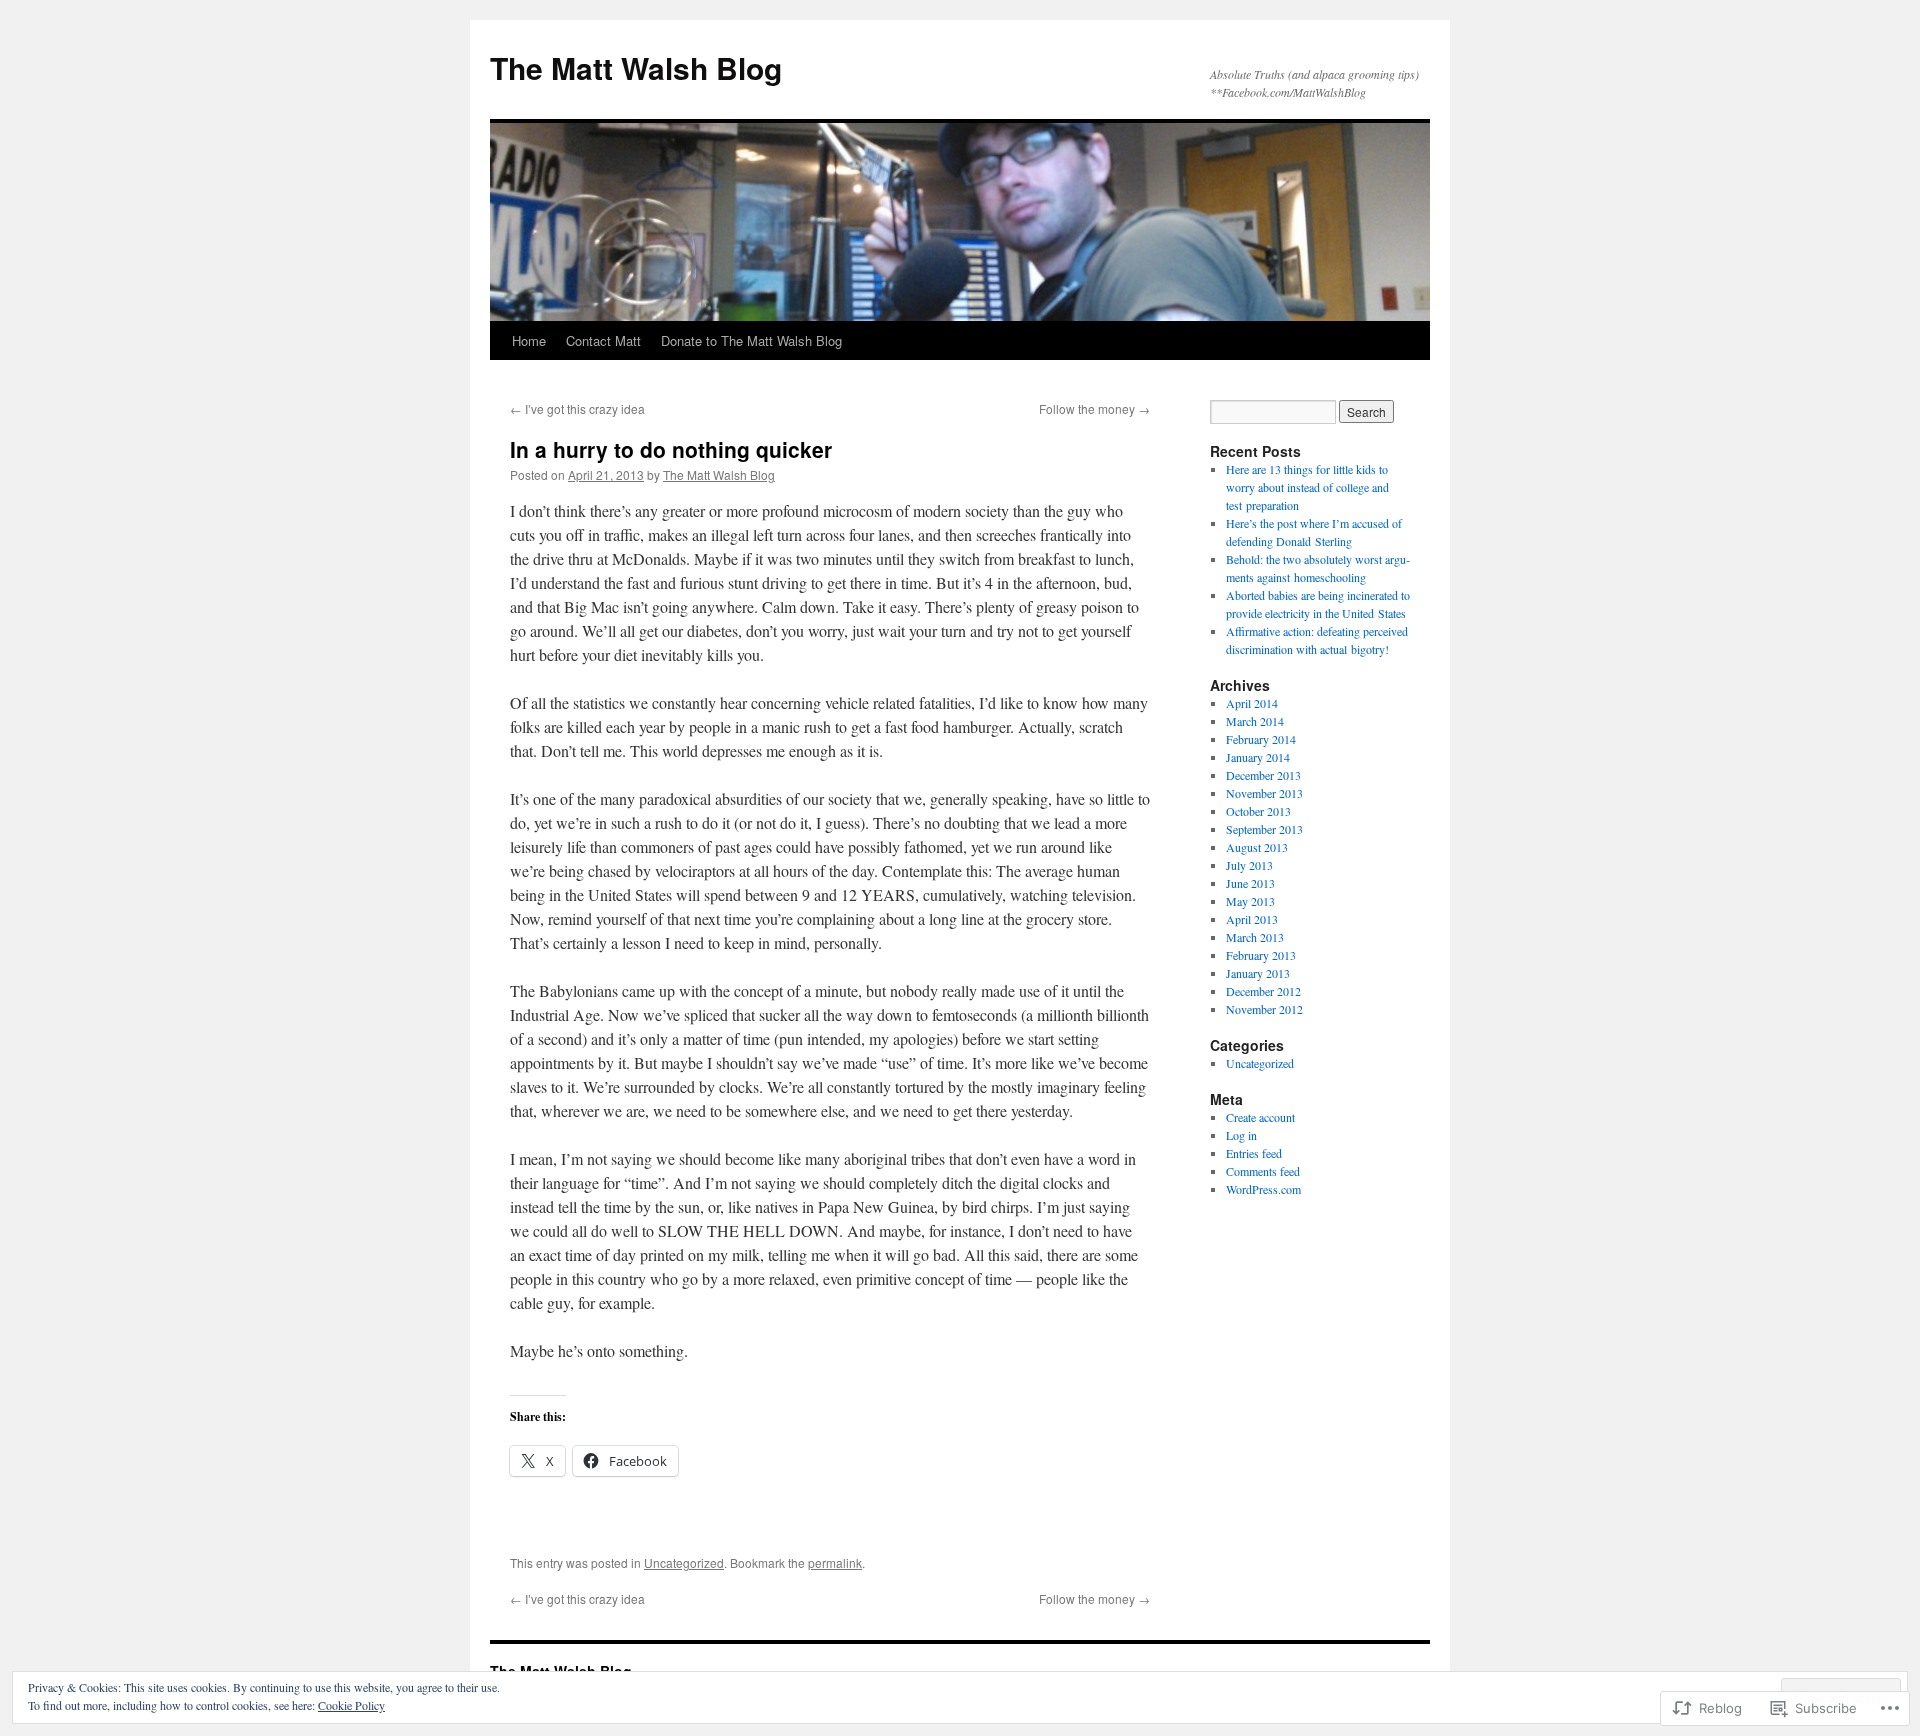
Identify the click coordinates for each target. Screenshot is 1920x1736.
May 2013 (1250, 901)
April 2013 (1252, 919)
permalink (835, 1562)
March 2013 (1255, 937)
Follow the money (1094, 408)
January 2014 (1258, 757)
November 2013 (1264, 793)
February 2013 (1261, 955)
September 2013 (1264, 829)
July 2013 (1249, 865)
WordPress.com (1263, 1189)
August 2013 (1257, 847)
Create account (1260, 1117)
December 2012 (1263, 991)
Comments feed (1263, 1171)
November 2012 (1264, 1009)
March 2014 (1255, 721)
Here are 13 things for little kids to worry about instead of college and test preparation (1307, 487)
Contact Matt (603, 340)
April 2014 (1252, 703)
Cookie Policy (351, 1705)
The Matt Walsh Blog (636, 67)
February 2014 (1261, 739)
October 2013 (1258, 811)
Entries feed (1254, 1153)
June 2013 (1250, 883)
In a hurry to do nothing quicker (671, 449)
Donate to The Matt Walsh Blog (751, 340)
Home (529, 340)
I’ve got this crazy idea (577, 408)
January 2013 (1258, 973)
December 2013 (1263, 775)
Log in (1241, 1135)
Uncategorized (684, 1562)
